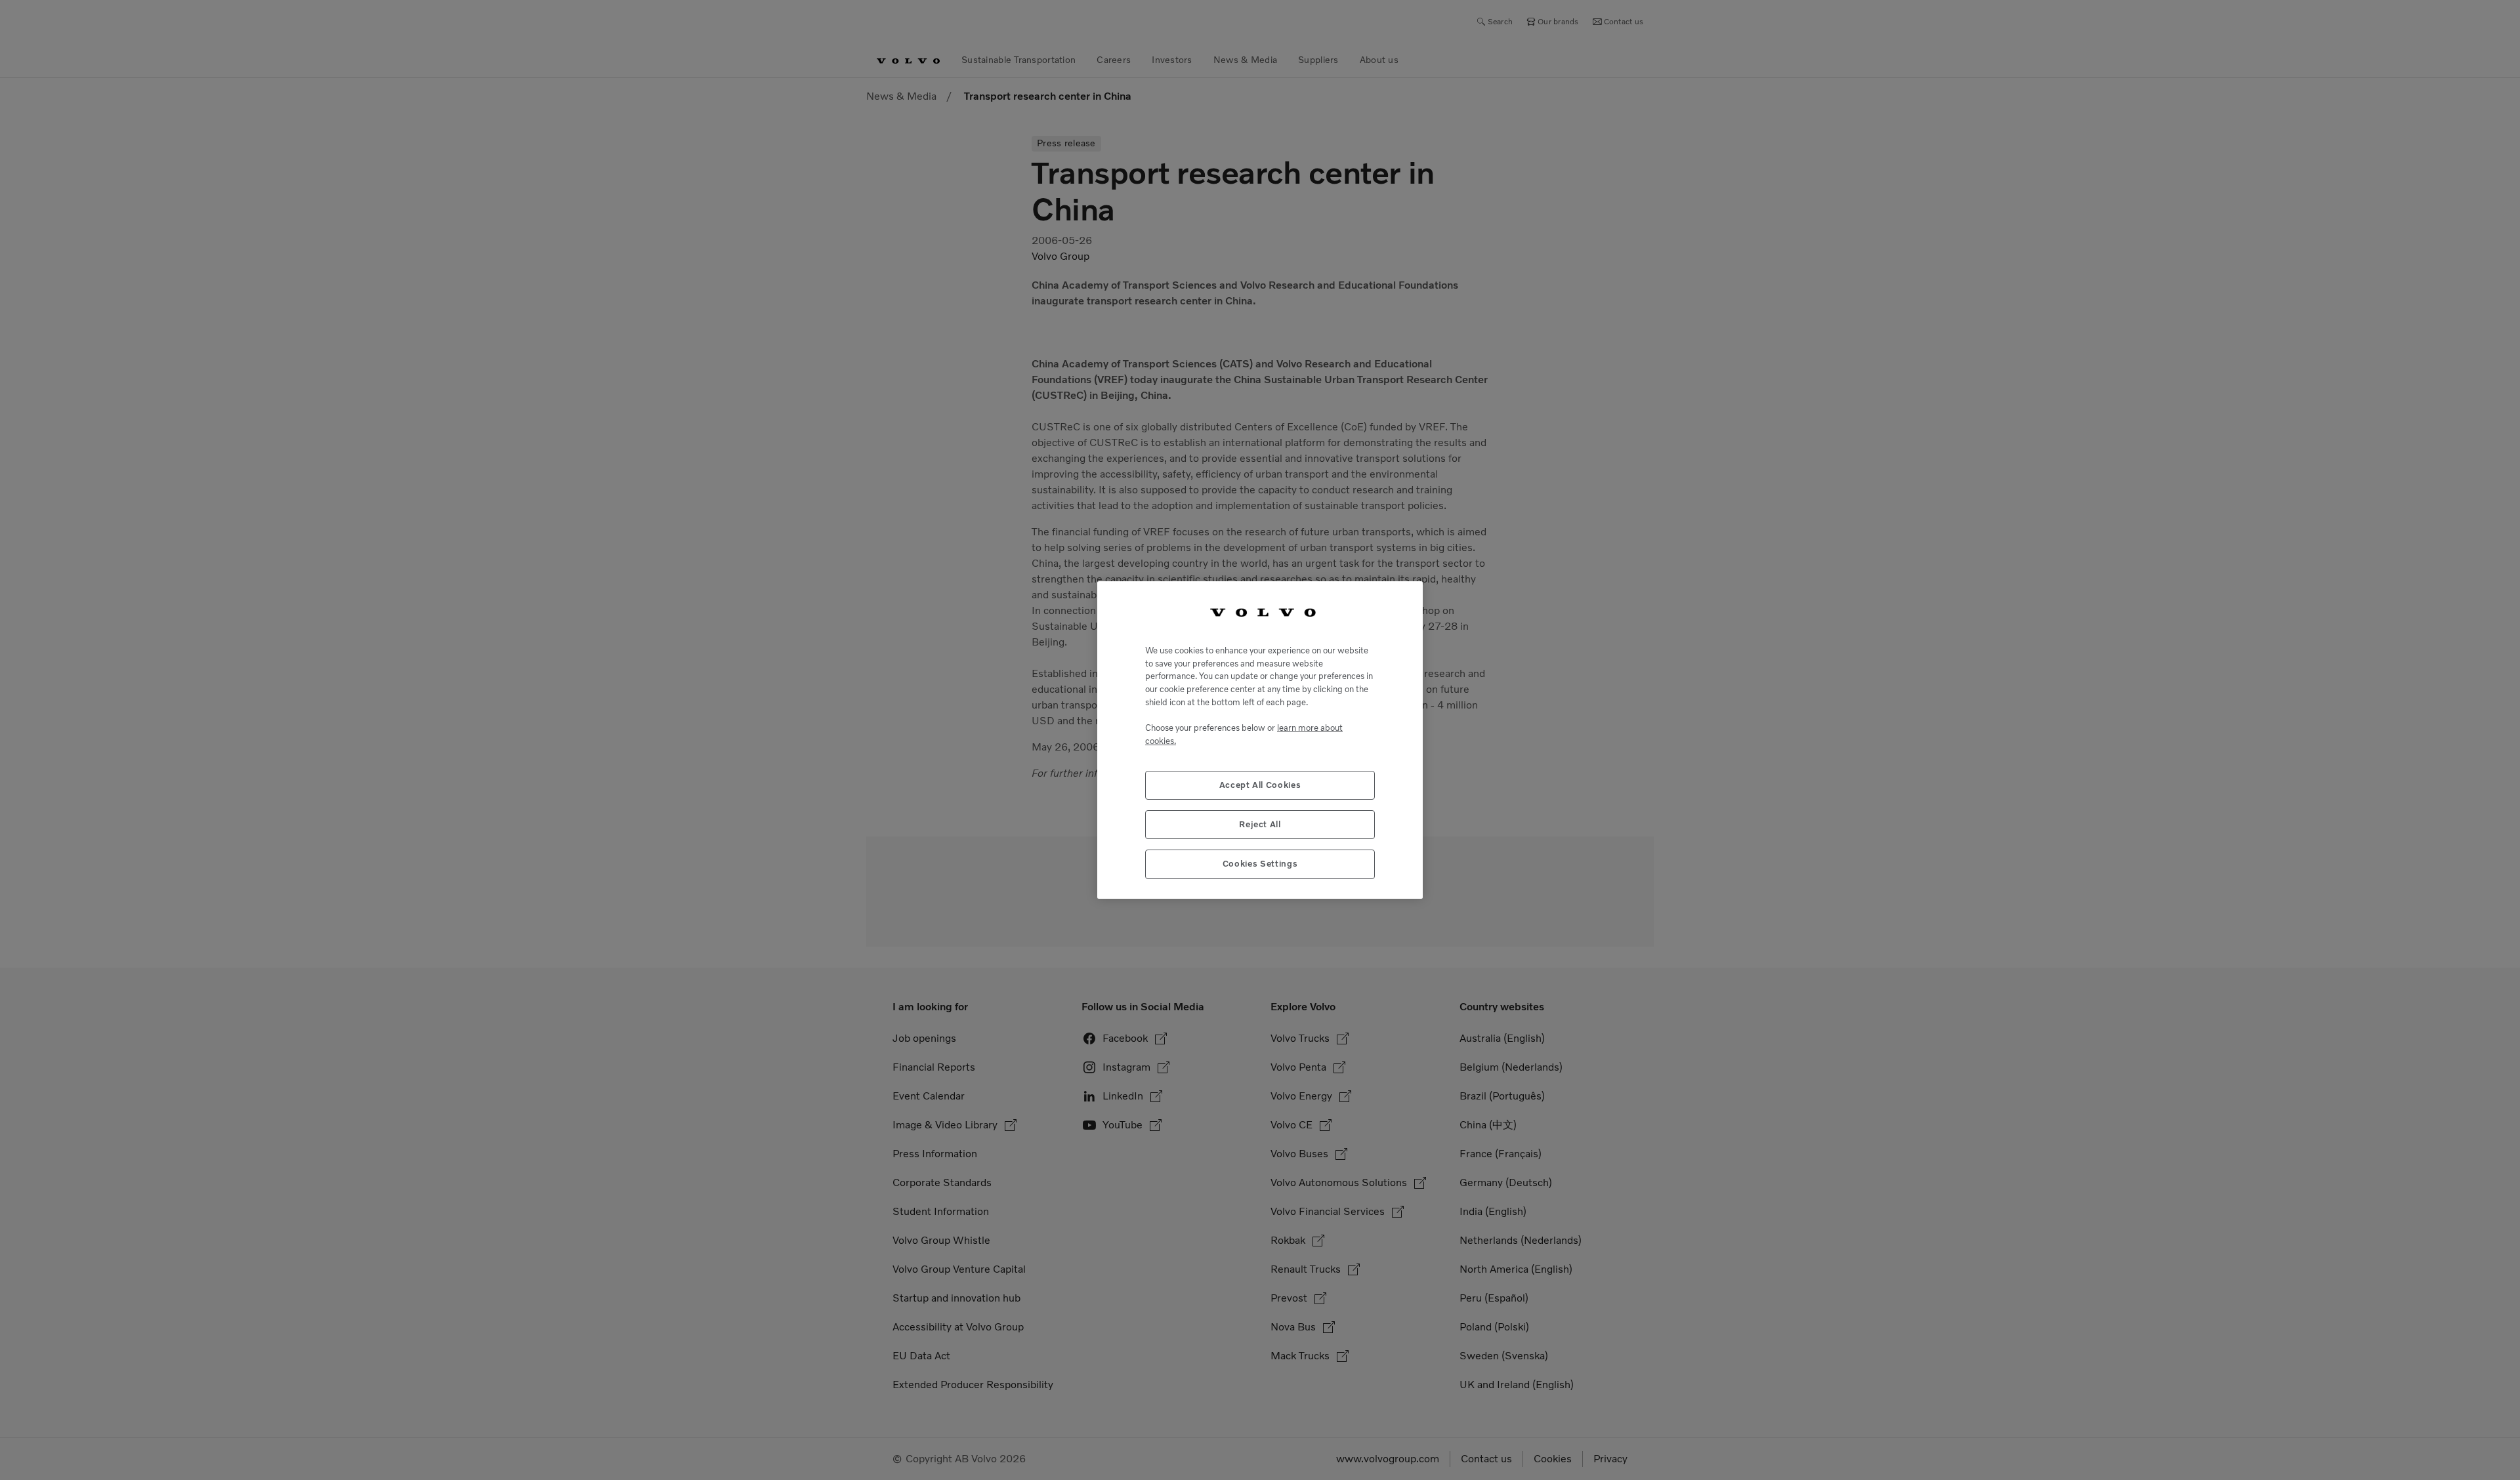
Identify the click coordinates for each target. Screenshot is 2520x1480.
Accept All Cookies (1260, 785)
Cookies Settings (1260, 864)
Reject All (1260, 824)
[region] (1260, 740)
